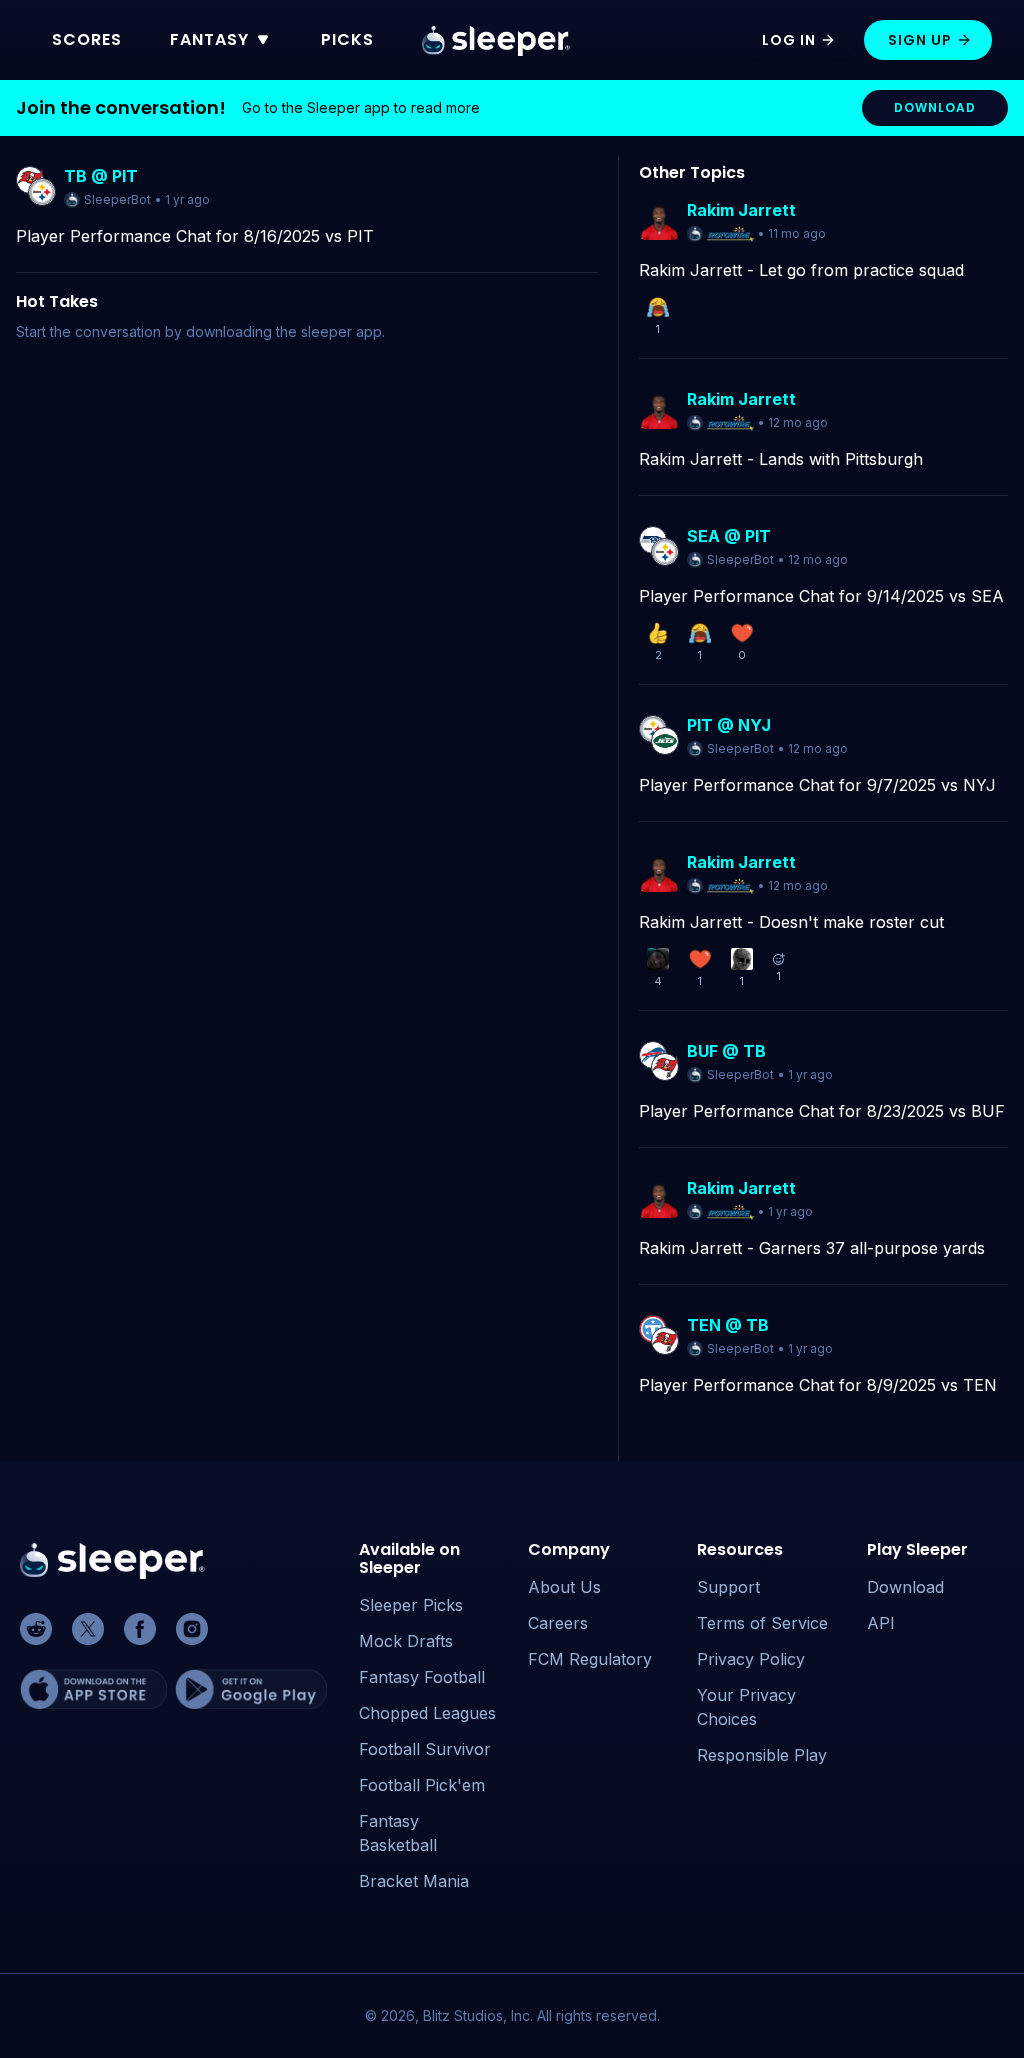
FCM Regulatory (590, 1659)
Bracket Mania (414, 1881)
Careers (558, 1623)
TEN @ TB (728, 1325)
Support (728, 1587)
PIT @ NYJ (729, 725)
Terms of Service (762, 1623)
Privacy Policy (751, 1659)
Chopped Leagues (427, 1713)
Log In (789, 40)
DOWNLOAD (935, 107)
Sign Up (920, 40)
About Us (564, 1587)
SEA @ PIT (729, 536)
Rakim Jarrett (741, 210)
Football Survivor (425, 1749)
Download (905, 1587)
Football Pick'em (422, 1785)
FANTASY (209, 39)
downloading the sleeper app (284, 331)
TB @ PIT (101, 176)
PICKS (347, 39)
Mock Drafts (406, 1641)
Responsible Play (762, 1755)
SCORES (87, 39)
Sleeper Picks (411, 1605)
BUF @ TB (726, 1051)
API (881, 1623)
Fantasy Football (422, 1677)
